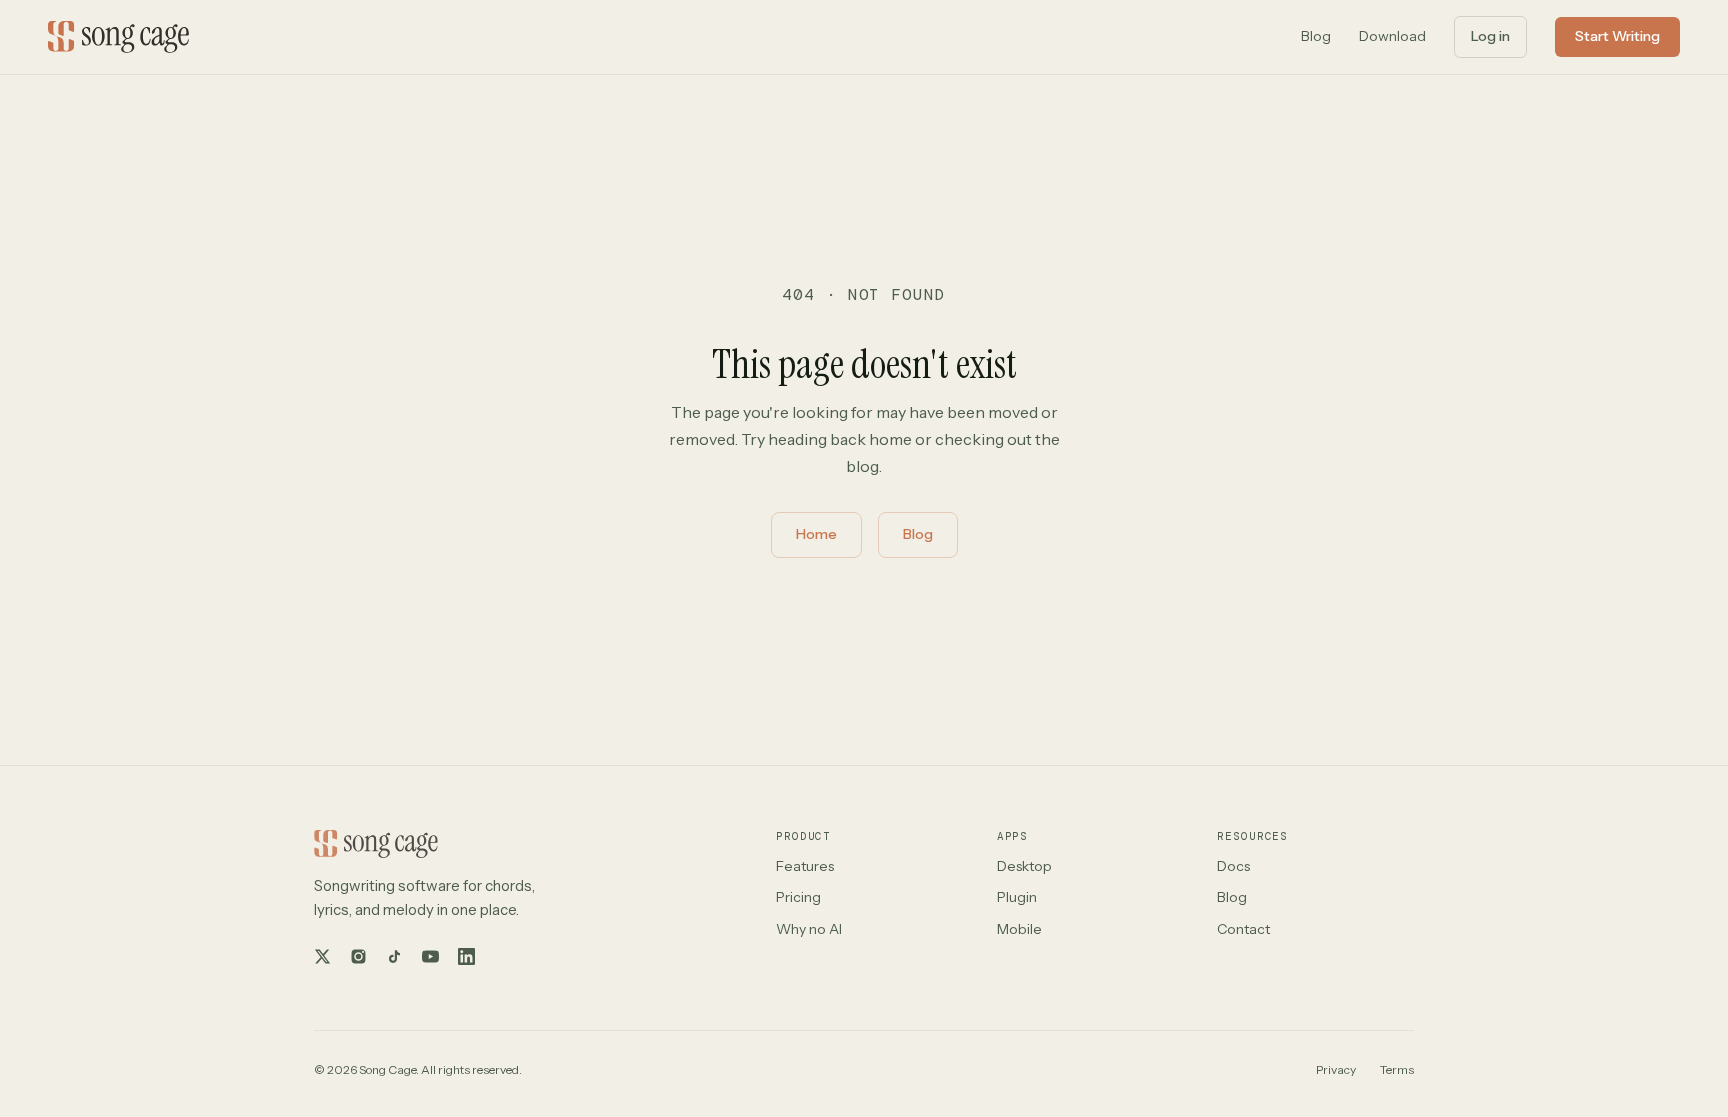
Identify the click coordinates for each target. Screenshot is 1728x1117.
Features (805, 866)
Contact (1243, 929)
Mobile (1019, 929)
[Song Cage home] (118, 37)
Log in (1490, 36)
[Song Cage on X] (322, 957)
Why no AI (809, 929)
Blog (1316, 36)
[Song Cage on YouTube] (430, 957)
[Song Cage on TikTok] (394, 957)
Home (816, 534)
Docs (1233, 866)
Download (1392, 36)
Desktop (1024, 866)
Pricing (798, 897)
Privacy (1336, 1069)
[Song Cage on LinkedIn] (466, 957)
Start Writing (1617, 36)
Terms (1397, 1069)
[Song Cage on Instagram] (358, 957)
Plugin (1017, 897)
